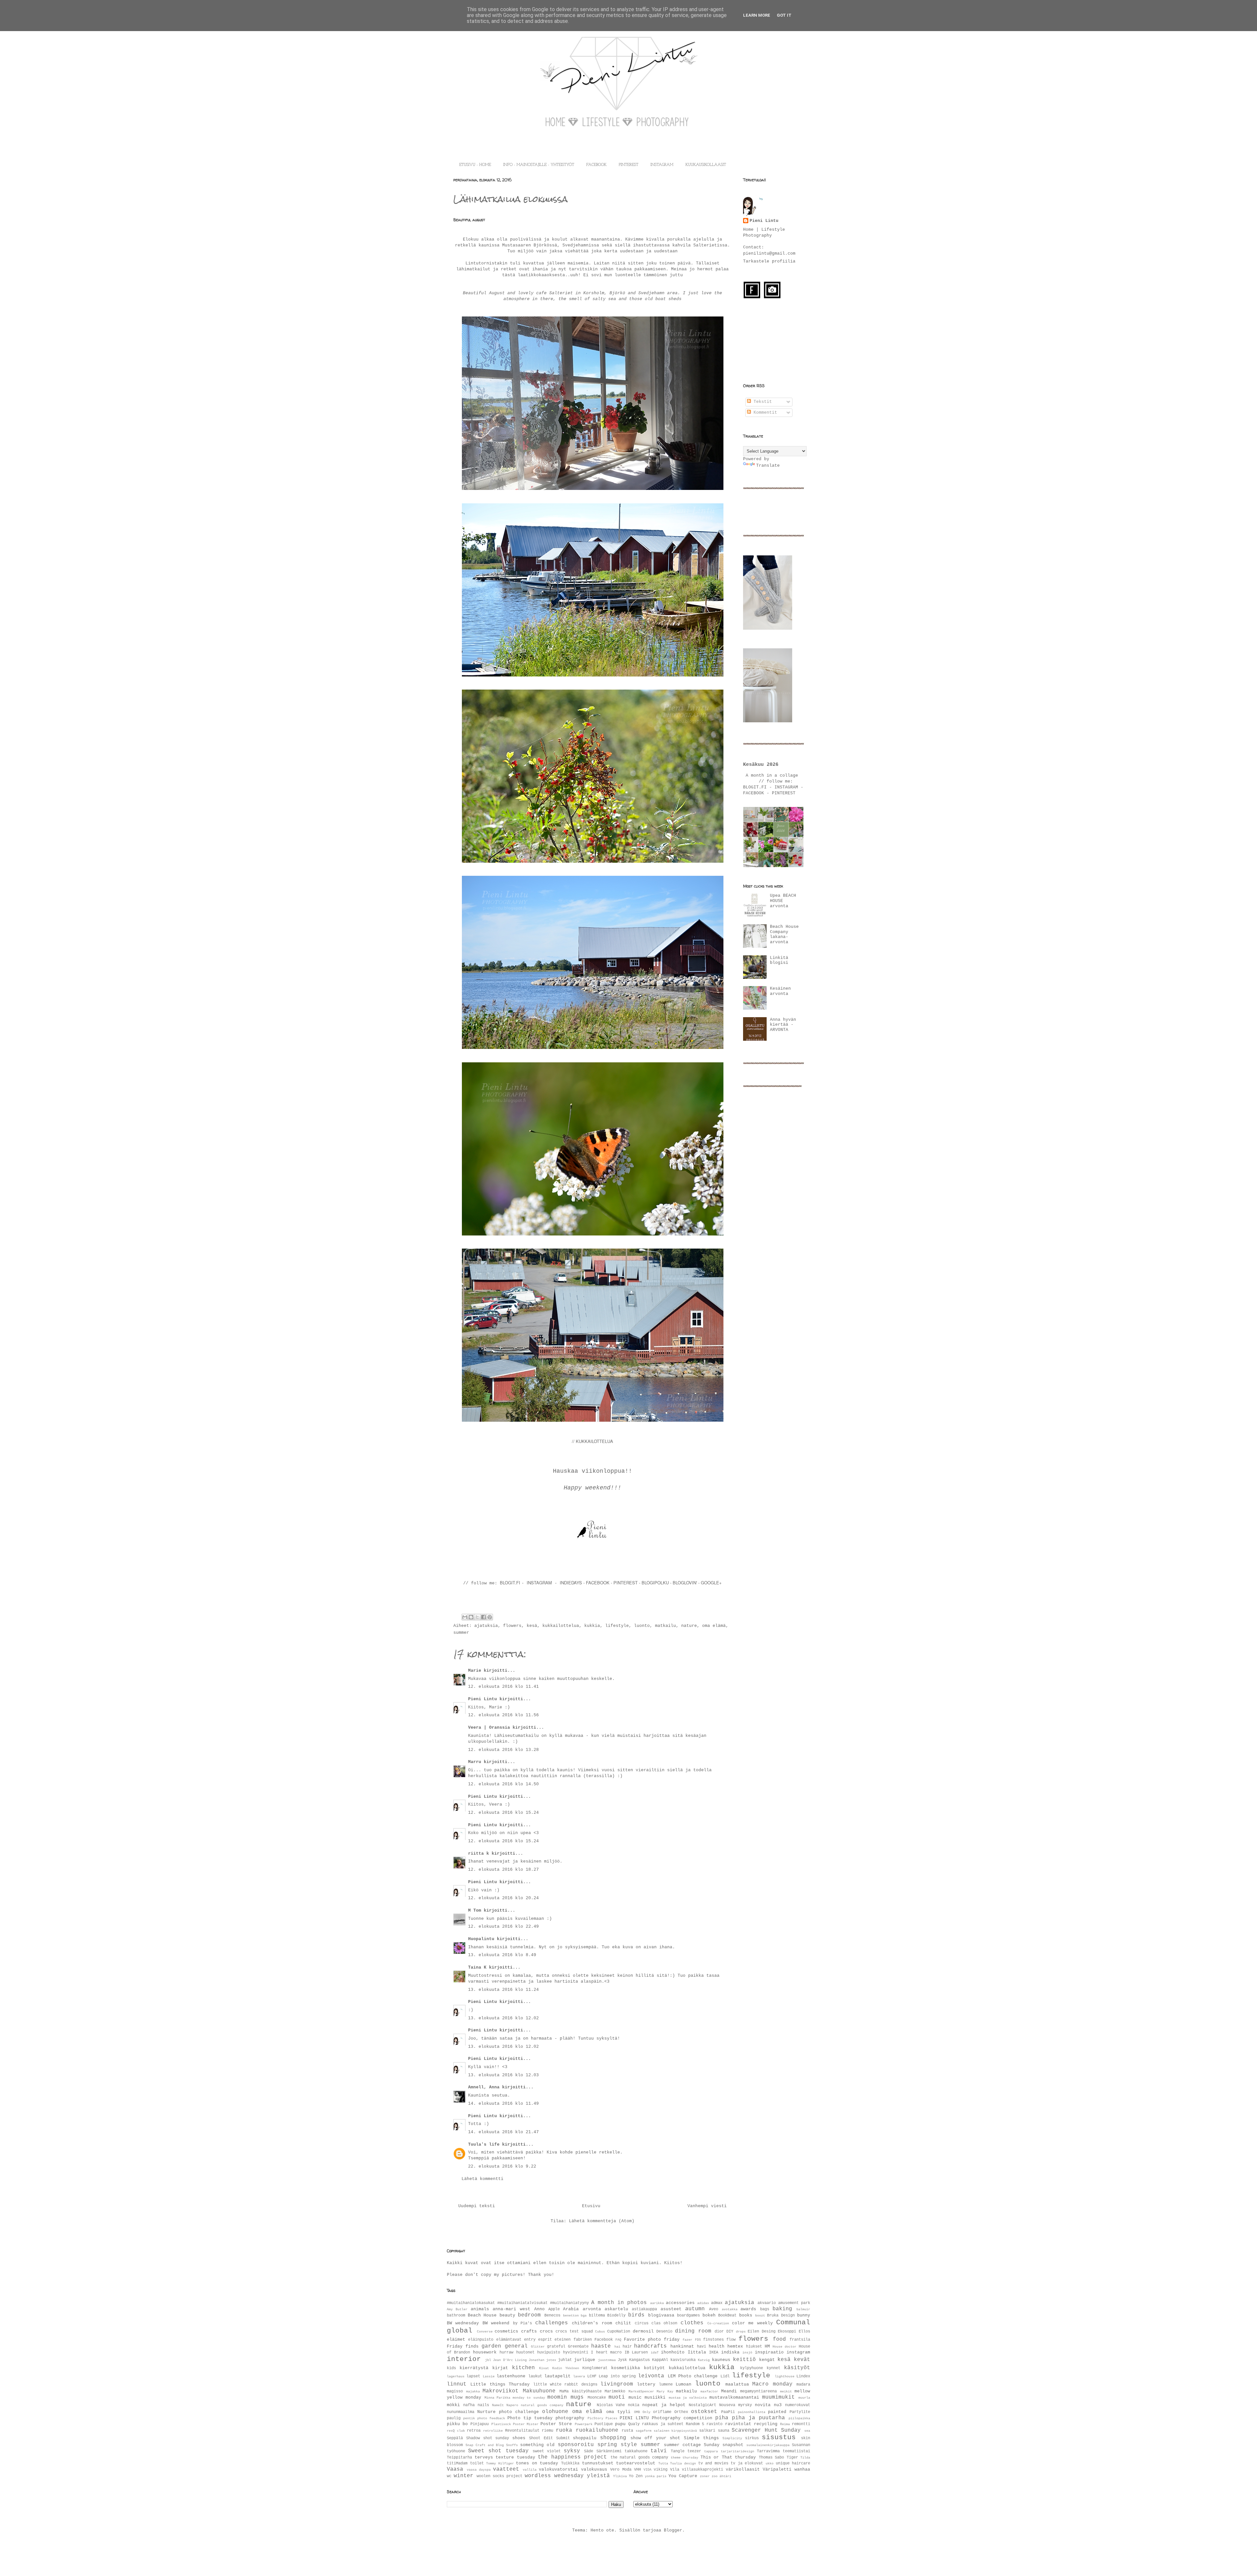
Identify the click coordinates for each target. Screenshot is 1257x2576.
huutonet (525, 2352)
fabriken (583, 2340)
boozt (760, 2315)
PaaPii (728, 2412)
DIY (730, 2332)
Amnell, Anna (484, 2087)
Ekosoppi (787, 2332)
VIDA (647, 2470)
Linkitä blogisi (779, 960)
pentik (469, 2418)
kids (451, 2368)
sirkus (752, 2438)
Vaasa (455, 2469)
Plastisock (501, 2424)
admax (717, 2303)
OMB (637, 2412)
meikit (786, 2391)
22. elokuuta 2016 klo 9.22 (502, 2166)
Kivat (544, 2368)
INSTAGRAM (662, 165)
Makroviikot (501, 2391)
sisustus (779, 2437)
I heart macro (606, 2352)
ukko (770, 2463)
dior (719, 2332)
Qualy (634, 2424)
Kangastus (639, 2360)
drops (741, 2332)
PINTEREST (628, 165)
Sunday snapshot (724, 2445)
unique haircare (793, 2463)
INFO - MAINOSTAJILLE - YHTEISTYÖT (539, 165)
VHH (638, 2470)
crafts (529, 2331)
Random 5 (695, 2424)
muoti (617, 2397)
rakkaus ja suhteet (663, 2424)
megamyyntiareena (758, 2391)
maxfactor (709, 2391)
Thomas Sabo (772, 2458)
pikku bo (457, 2424)
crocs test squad (574, 2332)
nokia (634, 2405)
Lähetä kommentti (483, 2179)
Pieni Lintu (483, 1699)
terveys (484, 2457)
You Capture (683, 2476)
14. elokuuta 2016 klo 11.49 (503, 2104)
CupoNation (619, 2332)
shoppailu (585, 2438)
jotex (551, 2360)
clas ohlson (664, 2323)
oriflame (662, 2412)
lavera (579, 2376)
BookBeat (727, 2315)
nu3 (778, 2405)
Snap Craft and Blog (485, 2445)
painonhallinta (752, 2412)
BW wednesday (463, 2323)
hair (627, 2347)
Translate (768, 466)
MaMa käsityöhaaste (581, 2391)
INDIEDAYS (571, 1583)
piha (722, 2418)
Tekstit (761, 402)
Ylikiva (620, 2476)
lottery (646, 2384)
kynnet (774, 2368)
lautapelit (557, 2376)
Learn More (757, 15)
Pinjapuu (480, 2424)
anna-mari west (511, 2309)
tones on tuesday (537, 2463)
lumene (666, 2385)
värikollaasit (743, 2469)
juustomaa (607, 2360)
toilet (477, 2463)
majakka (473, 2391)
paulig (454, 2418)
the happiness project (572, 2457)
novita (763, 2405)
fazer (687, 2340)
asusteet (671, 2309)
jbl (488, 2360)
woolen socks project (500, 2476)
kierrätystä (474, 2368)
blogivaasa (661, 2315)
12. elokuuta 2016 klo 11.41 (503, 1687)
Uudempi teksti (477, 2206)
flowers (512, 1626)
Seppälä (455, 2438)
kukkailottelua (561, 1626)
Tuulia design (683, 2463)
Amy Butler (457, 2309)
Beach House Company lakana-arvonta (784, 934)
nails (483, 2405)
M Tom (475, 1910)
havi (701, 2347)
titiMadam (457, 2463)
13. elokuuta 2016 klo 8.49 (502, 1955)
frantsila (800, 2340)
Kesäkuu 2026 (761, 765)
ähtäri (725, 2476)
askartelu (616, 2309)
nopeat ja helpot (664, 2405)
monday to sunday (529, 2398)
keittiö (744, 2360)
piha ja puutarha (758, 2418)
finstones (713, 2340)
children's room (592, 2323)
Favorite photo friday (652, 2340)
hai (617, 2347)
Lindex (803, 2376)
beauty (507, 2315)
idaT (655, 2352)
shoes (519, 2438)
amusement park (794, 2303)
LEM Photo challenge (693, 2376)
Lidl (725, 2376)
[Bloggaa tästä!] (471, 1617)
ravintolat (738, 2424)
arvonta (592, 2309)
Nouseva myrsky (736, 2405)
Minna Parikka (497, 2398)
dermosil (643, 2331)
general (516, 2346)
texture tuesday (515, 2457)
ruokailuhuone (597, 2430)
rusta (627, 2431)
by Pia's (522, 2323)
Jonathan (537, 2360)
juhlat (565, 2360)
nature (689, 1626)
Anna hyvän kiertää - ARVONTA (783, 1025)
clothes (692, 2323)
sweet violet (547, 2451)
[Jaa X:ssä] (477, 1617)
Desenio (664, 2332)
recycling (766, 2424)
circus (642, 2323)
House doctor (784, 2347)
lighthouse (785, 2376)
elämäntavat (509, 2340)
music (635, 2397)
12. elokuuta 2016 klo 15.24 (503, 1813)
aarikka (657, 2303)
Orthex (681, 2412)
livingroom (617, 2384)
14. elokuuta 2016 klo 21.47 (503, 2132)
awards (748, 2309)
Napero (512, 2405)
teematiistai (796, 2451)
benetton (571, 2315)
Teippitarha (459, 2458)
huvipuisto (549, 2352)
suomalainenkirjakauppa (768, 2445)
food (779, 2339)
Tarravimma (768, 2451)
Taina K (477, 1967)
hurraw (506, 2352)
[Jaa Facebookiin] (483, 1617)
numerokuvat (798, 2405)
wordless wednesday (554, 2476)
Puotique (604, 2424)
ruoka (564, 2430)
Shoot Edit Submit (549, 2438)
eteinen (563, 2340)
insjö (747, 2352)
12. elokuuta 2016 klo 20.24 (503, 1898)
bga (584, 2315)
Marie (475, 1671)
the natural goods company (639, 2458)
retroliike (493, 2431)
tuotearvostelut (636, 2463)
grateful (556, 2347)
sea (807, 2431)
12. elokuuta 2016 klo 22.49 (503, 1927)
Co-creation (718, 2323)
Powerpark (584, 2424)
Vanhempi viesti (707, 2206)
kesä (532, 1626)
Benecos (552, 2315)
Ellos (804, 2332)
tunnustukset (598, 2463)
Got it (784, 15)
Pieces (611, 2418)
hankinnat (682, 2346)
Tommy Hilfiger (500, 2463)
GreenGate (578, 2347)
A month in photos (619, 2303)
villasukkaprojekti (702, 2470)
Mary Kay (665, 2391)
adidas (703, 2303)
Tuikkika (570, 2463)
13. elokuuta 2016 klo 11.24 (503, 1990)
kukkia (592, 1626)
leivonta (651, 2376)
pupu (620, 2424)
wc (449, 2476)
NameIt (498, 2405)
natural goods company (542, 2405)
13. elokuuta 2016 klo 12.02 (503, 2018)
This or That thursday (728, 2457)
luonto (642, 1626)
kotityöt (654, 2368)
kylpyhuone (752, 2368)
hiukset (754, 2347)
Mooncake (597, 2398)
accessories (680, 2303)
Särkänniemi (609, 2451)
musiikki (655, 2397)
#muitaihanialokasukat (471, 2303)
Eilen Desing (762, 2332)
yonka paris (656, 2476)
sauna (724, 2431)
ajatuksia (486, 1626)
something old (537, 2445)
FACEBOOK (596, 165)
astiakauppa (644, 2309)
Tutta (663, 2463)
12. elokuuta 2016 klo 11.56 (503, 1715)
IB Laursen (636, 2352)
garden (491, 2346)
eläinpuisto (481, 2340)
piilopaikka (799, 2418)
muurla (804, 2398)
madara (803, 2385)
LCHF (592, 2376)
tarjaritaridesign (738, 2451)
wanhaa (802, 2469)
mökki (453, 2405)
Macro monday (772, 2384)
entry (530, 2340)
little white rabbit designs (565, 2385)
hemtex (735, 2346)
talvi (659, 2451)
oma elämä (714, 1626)
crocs (546, 2331)
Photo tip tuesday (530, 2418)
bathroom (456, 2315)
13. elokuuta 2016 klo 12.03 (503, 2075)
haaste (601, 2346)
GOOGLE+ (711, 1583)
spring (607, 2445)
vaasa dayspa (479, 2470)
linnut (457, 2384)
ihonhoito (673, 2352)
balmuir (803, 2309)
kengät (767, 2360)
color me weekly (752, 2323)
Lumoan (683, 2384)
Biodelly (616, 2315)
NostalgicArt (702, 2405)
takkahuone (636, 2451)
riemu (547, 2431)
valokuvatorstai (558, 2469)
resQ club (456, 2431)
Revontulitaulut (522, 2431)
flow (731, 2340)
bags (765, 2309)
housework (485, 2352)
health (717, 2346)
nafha (469, 2405)
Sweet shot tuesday (498, 2451)
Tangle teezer (686, 2451)
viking (661, 2470)
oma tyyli (618, 2412)
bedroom (529, 2315)
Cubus (600, 2332)
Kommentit (764, 413)
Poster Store (556, 2424)
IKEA (714, 2352)
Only (647, 2412)
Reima (785, 2424)
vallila (530, 2470)
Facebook (604, 2340)
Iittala (697, 2352)
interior (464, 2359)
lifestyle (617, 1626)
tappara (711, 2451)
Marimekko (615, 2391)
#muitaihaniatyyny (569, 2303)
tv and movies (713, 2463)
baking (782, 2309)
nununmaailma (461, 2412)
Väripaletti (777, 2469)
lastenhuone (511, 2376)
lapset (473, 2376)
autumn (695, 2309)
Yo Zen (636, 2476)
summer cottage (682, 2445)
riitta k (479, 1854)
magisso (455, 2391)
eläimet (456, 2340)
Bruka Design (781, 2315)
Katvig (704, 2360)
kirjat (500, 2368)
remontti (801, 2424)
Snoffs (512, 2445)
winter (464, 2476)
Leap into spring (617, 2376)
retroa (474, 2431)
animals (480, 2309)
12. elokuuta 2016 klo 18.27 (503, 1870)
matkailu (665, 1626)
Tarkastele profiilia (769, 261)
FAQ (618, 2340)
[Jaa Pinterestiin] (490, 1617)
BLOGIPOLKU (655, 1583)
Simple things (701, 2438)
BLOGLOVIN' (685, 1583)
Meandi (729, 2391)
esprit (545, 2340)
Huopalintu (481, 1939)
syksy (572, 2451)
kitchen (523, 2368)
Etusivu (591, 2206)
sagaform (644, 2431)
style (629, 2445)
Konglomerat (595, 2368)
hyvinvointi (576, 2352)
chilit (623, 2323)
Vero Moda (621, 2470)
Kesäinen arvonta (780, 991)
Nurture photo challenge (508, 2412)
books (746, 2315)
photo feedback (491, 2418)
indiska (730, 2352)
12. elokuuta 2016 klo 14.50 (503, 1784)
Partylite (800, 2412)
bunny (804, 2315)
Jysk (622, 2360)
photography (570, 2418)
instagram (798, 2352)
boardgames (688, 2315)
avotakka (730, 2309)
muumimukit (778, 2397)
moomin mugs (565, 2397)
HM (767, 2346)
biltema (597, 2315)
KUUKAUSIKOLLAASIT (706, 165)
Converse (485, 2332)
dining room (693, 2331)
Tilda (805, 2458)
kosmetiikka (626, 2368)
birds (636, 2315)
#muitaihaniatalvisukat (522, 2303)
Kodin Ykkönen (566, 2368)
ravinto (714, 2424)
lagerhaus (456, 2376)
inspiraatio (769, 2352)
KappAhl (660, 2360)
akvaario (767, 2303)
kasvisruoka (683, 2360)
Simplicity (732, 2438)
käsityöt (797, 2368)
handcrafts (650, 2346)
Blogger (673, 2530)
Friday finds (463, 2346)
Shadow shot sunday (488, 2438)
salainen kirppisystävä (675, 2431)
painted (777, 2412)
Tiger (792, 2458)
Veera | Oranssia (489, 1728)
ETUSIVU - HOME (475, 165)
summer (461, 1633)
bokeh (709, 2315)
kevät (802, 2360)
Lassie (489, 2376)
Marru (475, 1762)
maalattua (737, 2384)
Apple (554, 2309)
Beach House (482, 2315)
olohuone (555, 2412)
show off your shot (655, 2438)
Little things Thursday (500, 2384)
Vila (675, 2470)
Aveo (714, 2309)
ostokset (704, 2412)
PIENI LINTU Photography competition (666, 2418)
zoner (705, 2476)
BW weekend (496, 2323)
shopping (613, 2438)
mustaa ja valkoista (688, 2398)
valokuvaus (594, 2469)
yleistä (598, 2476)
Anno (539, 2309)
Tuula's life (484, 2144)
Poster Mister (526, 2424)
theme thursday (685, 2458)
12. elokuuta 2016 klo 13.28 (503, 1750)
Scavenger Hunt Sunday (766, 2430)
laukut (535, 2376)
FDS (698, 2340)
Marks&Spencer (641, 2391)
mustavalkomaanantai (734, 2397)
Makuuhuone (539, 2391)
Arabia (571, 2309)
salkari (707, 2431)
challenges (552, 2323)
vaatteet (506, 2469)
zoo (715, 2476)
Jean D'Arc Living (510, 2360)
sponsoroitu (576, 2445)
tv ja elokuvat (747, 2463)
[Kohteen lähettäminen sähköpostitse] (465, 1617)
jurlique (585, 2360)
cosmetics (506, 2331)
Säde (589, 2451)
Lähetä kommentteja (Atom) (602, 2221)
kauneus (721, 2360)
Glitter (538, 2347)
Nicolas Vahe (611, 2405)
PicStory (595, 2418)
